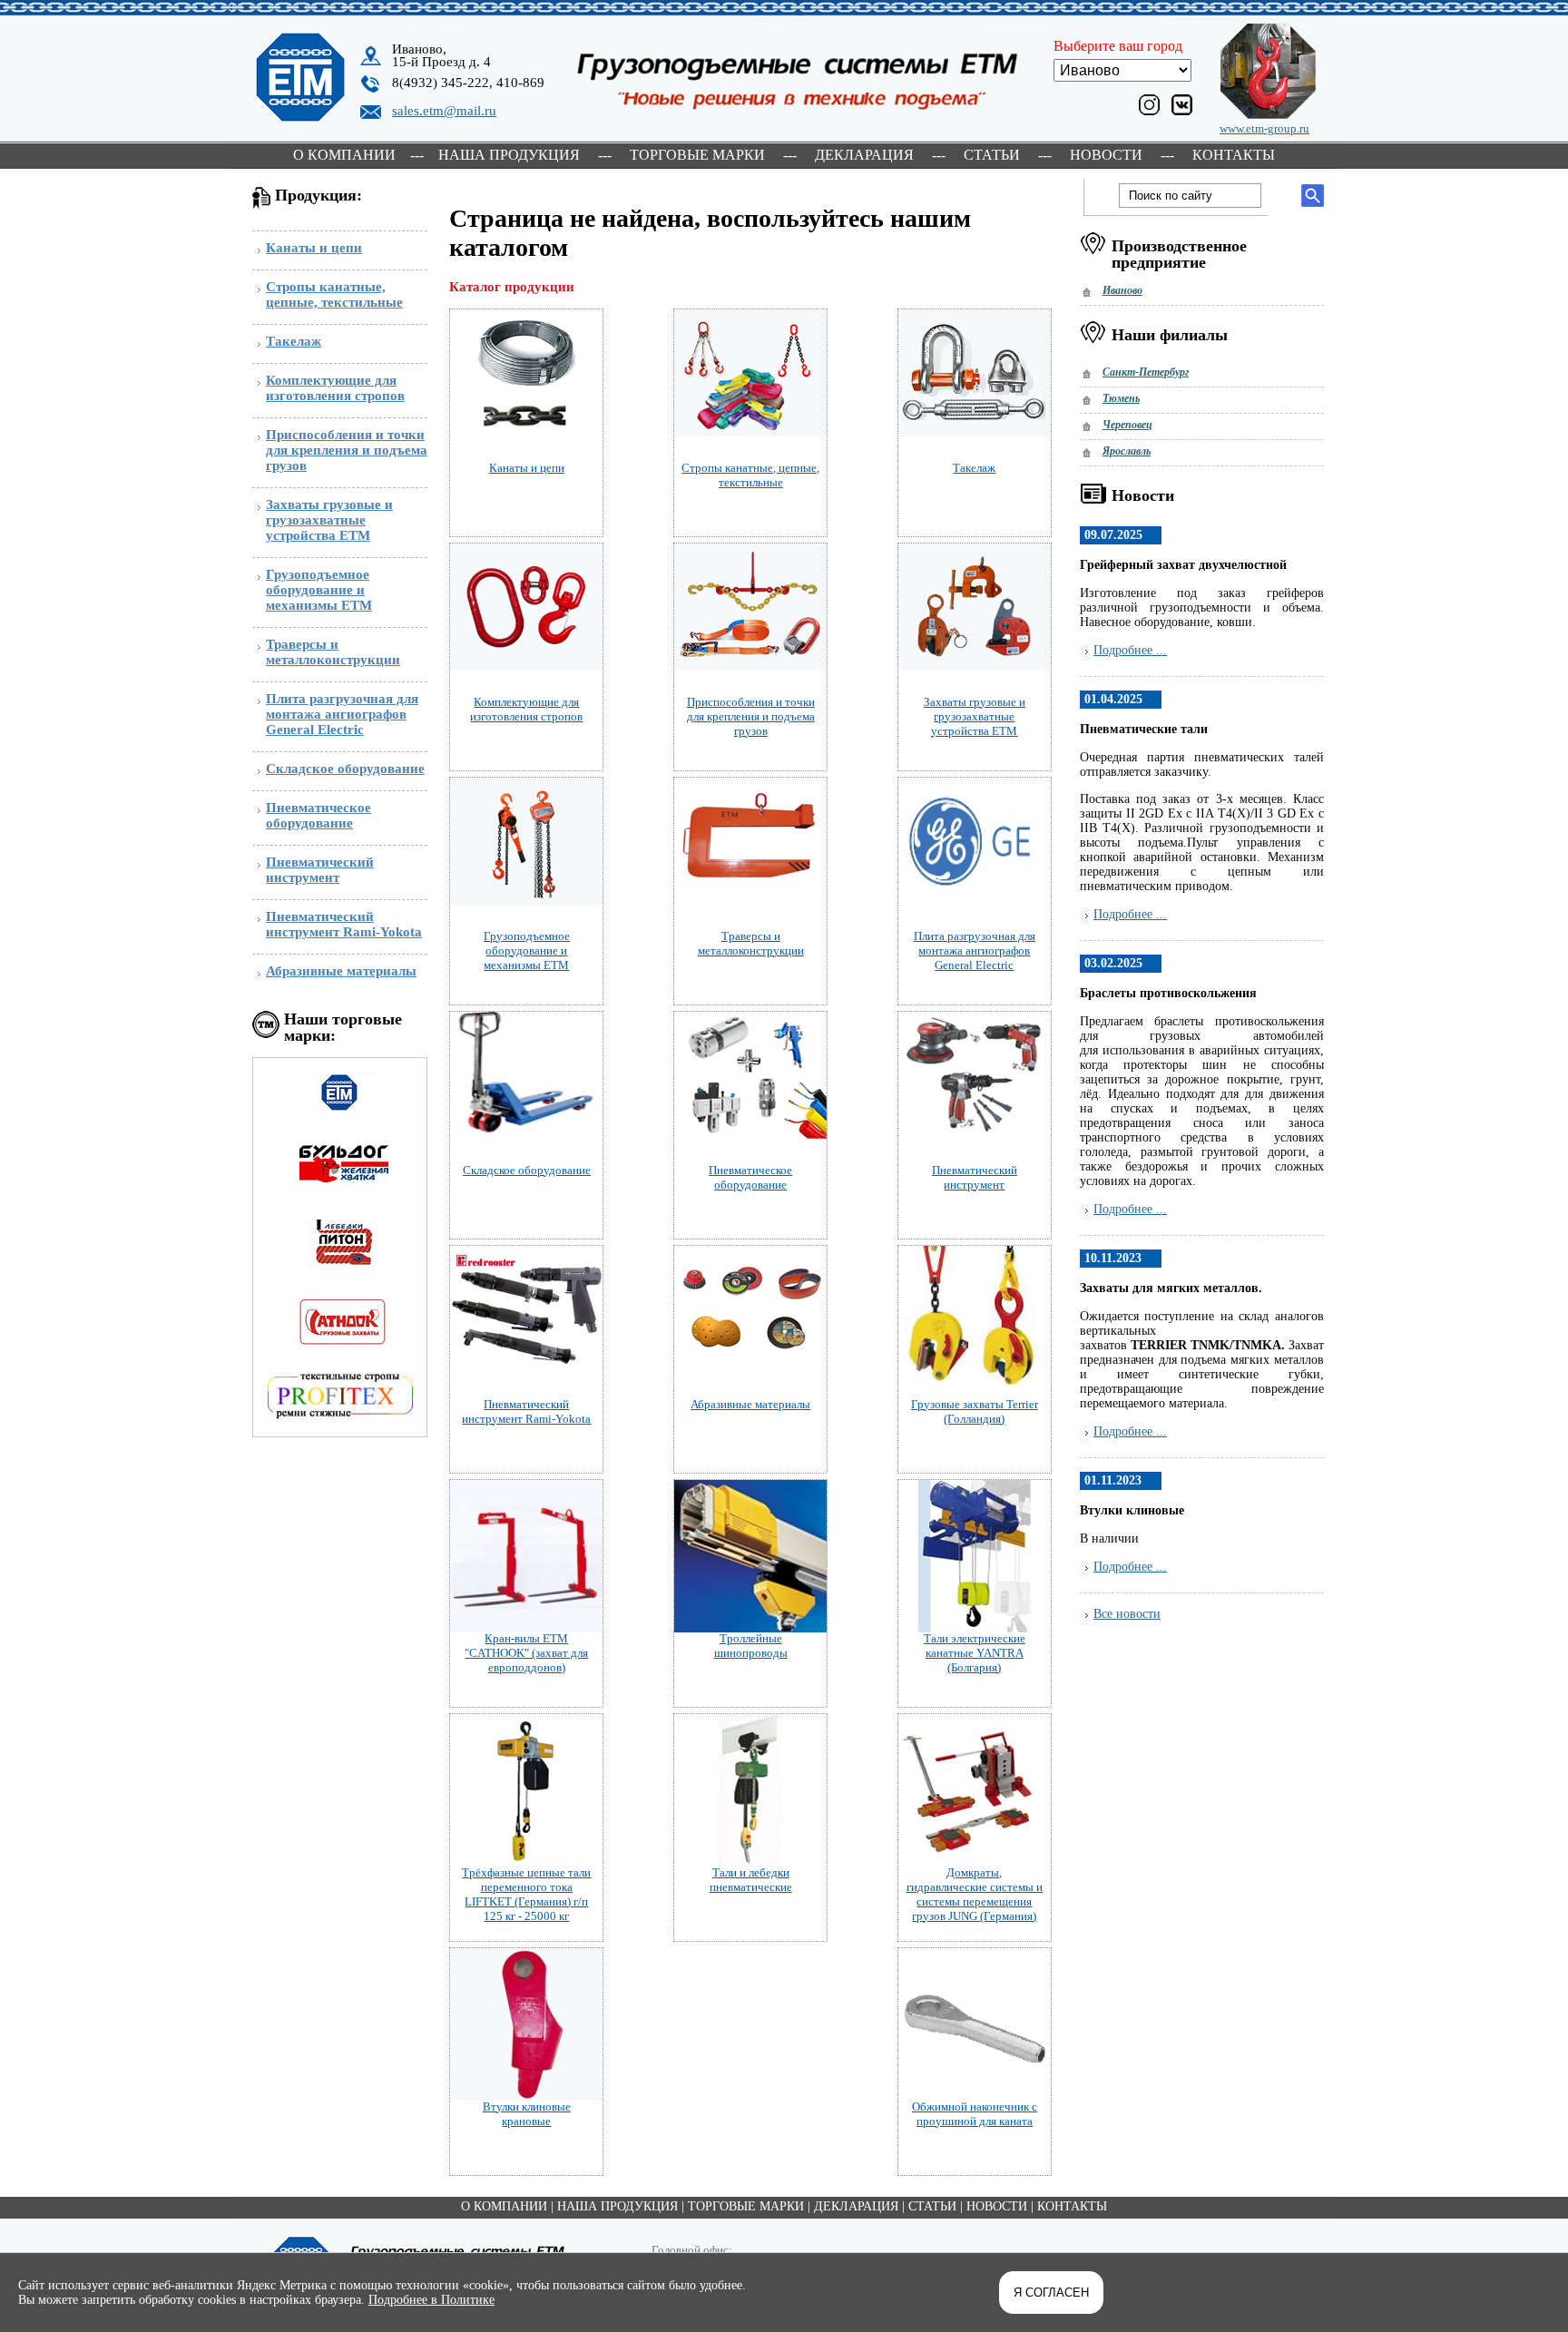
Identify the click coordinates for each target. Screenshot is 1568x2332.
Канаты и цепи (314, 248)
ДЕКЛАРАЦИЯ (864, 155)
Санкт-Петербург (1146, 372)
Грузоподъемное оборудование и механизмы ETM (319, 590)
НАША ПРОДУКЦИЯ (509, 155)
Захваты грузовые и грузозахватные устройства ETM (329, 520)
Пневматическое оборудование (318, 815)
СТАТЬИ (992, 155)
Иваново (1122, 290)
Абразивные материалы (341, 971)
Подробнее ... (1130, 650)
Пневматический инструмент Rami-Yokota (344, 924)
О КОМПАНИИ (344, 155)
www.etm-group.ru (1264, 128)
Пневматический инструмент (320, 870)
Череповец (1127, 425)
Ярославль (1127, 451)
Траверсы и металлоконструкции (333, 652)
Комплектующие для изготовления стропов (335, 388)
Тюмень (1121, 398)
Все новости (1127, 1614)
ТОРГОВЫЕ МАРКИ (697, 155)
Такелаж (294, 341)
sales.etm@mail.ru (444, 111)
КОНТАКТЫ (1234, 155)
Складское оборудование (345, 769)
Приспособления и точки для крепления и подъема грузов (347, 450)
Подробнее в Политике (431, 2300)
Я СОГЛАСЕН (1051, 2293)
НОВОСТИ (1106, 155)
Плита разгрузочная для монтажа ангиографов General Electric (342, 714)
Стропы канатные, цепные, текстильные (334, 294)
